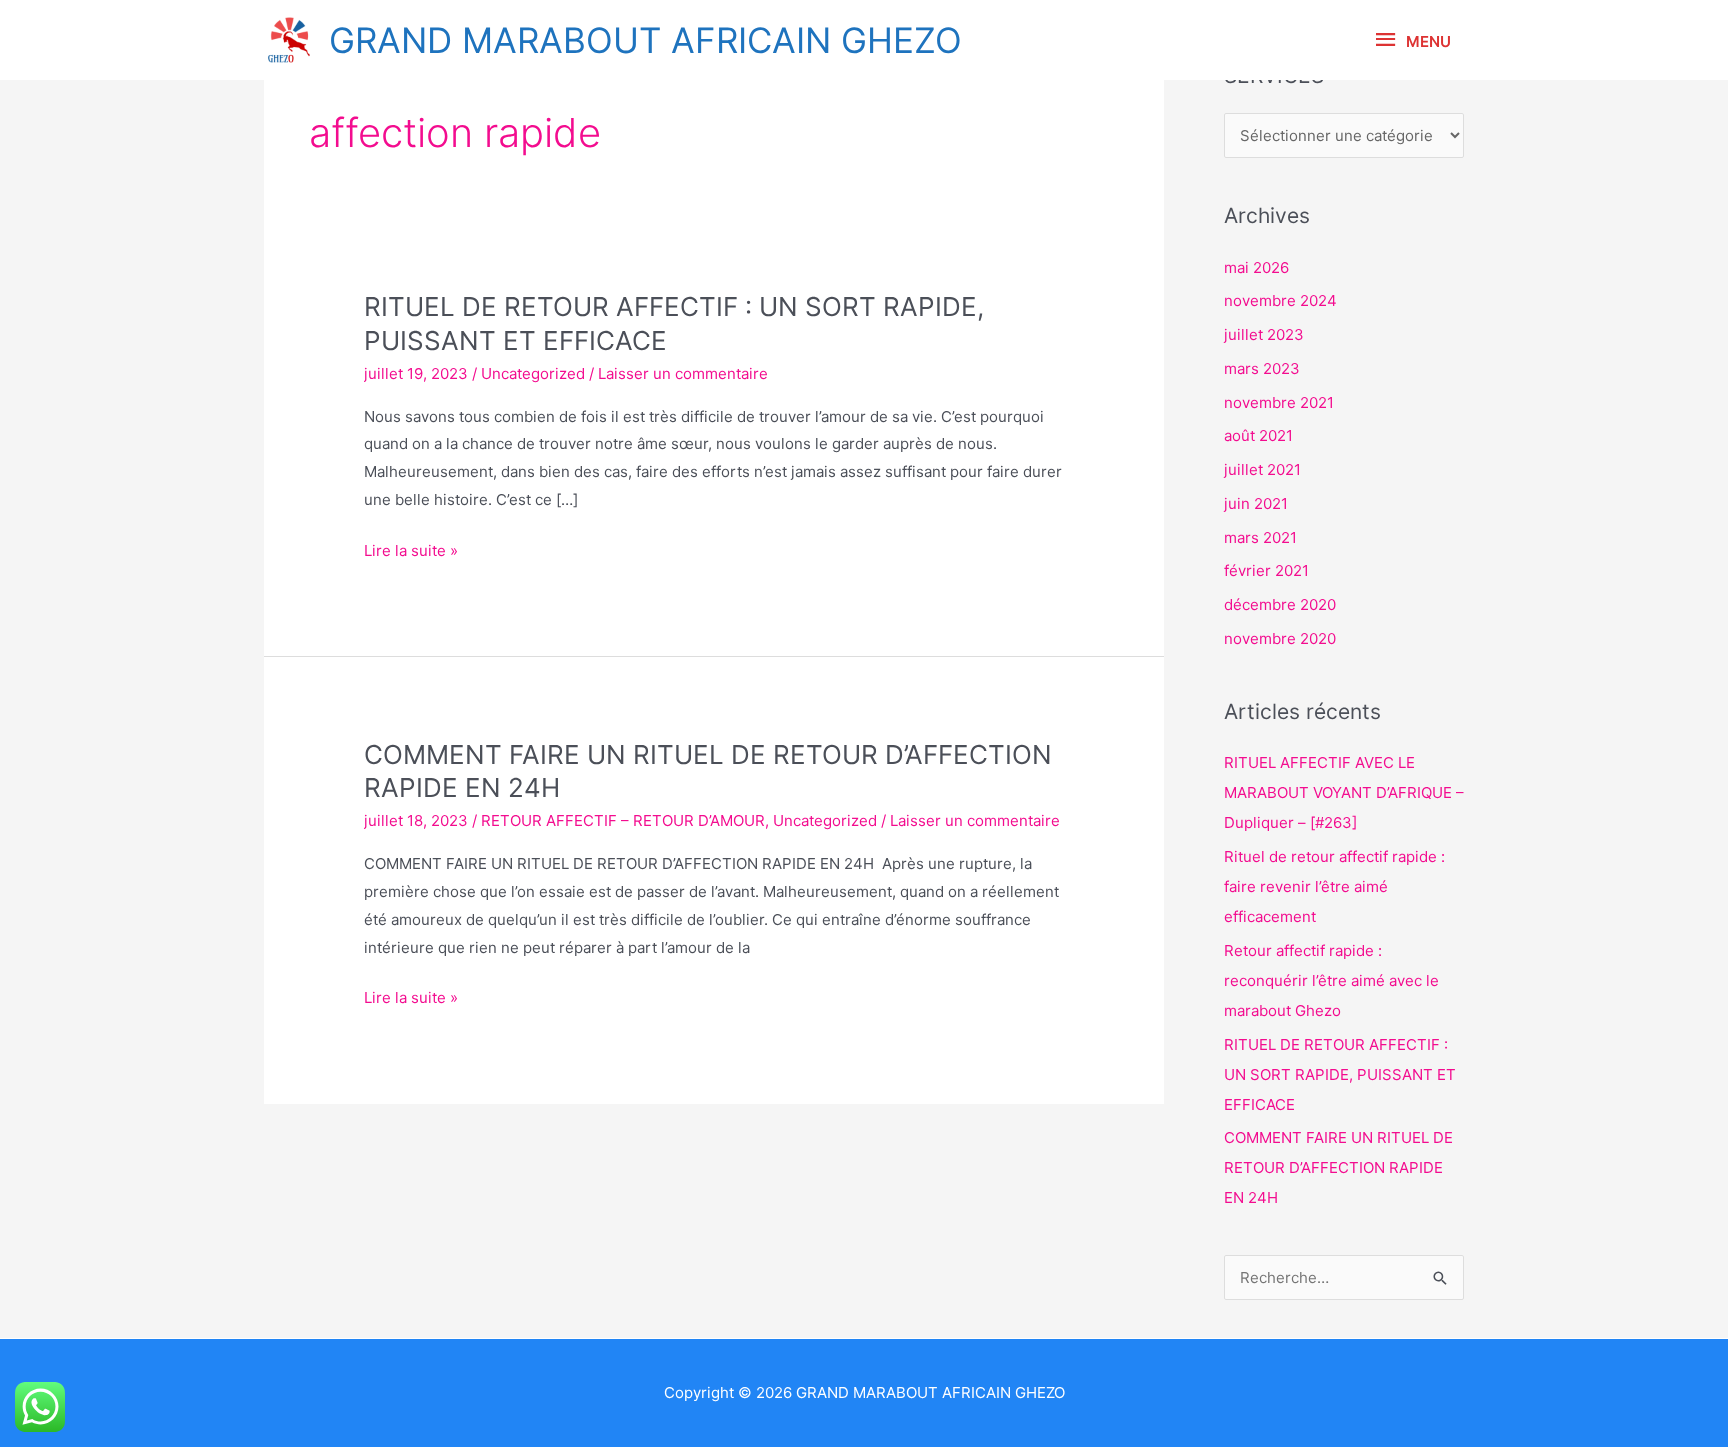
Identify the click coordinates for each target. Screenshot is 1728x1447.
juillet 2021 (1262, 469)
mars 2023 (1262, 368)
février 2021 (1266, 570)
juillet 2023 (1264, 334)
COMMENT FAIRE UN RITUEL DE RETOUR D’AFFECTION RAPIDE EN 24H (1338, 1167)
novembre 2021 (1279, 402)
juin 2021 (1256, 503)
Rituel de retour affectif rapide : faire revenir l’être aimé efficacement (1334, 886)
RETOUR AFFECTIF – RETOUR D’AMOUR (623, 820)
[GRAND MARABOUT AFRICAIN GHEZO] (289, 40)
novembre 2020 (1280, 638)
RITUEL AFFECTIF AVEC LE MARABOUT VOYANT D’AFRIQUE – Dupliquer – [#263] (1344, 792)
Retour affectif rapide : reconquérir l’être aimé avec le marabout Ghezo (1331, 980)
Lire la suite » (411, 550)
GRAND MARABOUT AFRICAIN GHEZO (645, 40)
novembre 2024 (1280, 300)
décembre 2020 (1280, 604)
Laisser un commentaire (683, 373)
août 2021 (1258, 435)
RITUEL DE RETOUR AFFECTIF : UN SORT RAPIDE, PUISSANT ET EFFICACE (1340, 1074)
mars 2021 (1260, 537)
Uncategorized (533, 373)
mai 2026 (1256, 267)
